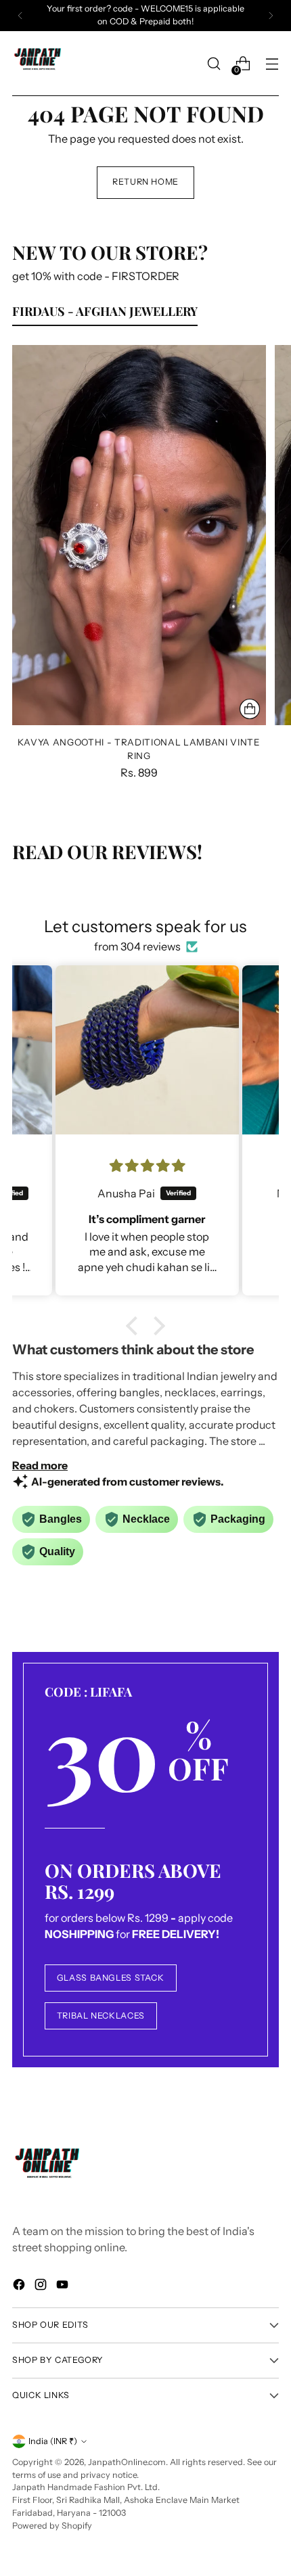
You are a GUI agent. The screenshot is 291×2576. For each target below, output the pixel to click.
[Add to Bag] (250, 709)
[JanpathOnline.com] (39, 64)
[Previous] (20, 16)
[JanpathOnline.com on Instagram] (42, 2286)
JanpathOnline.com (127, 2462)
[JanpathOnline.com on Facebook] (20, 2286)
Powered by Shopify (52, 2526)
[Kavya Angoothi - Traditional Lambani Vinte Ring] (139, 535)
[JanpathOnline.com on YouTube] (64, 2286)
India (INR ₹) (53, 2441)
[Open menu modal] (272, 64)
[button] (135, 1326)
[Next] (271, 16)
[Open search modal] (214, 64)
